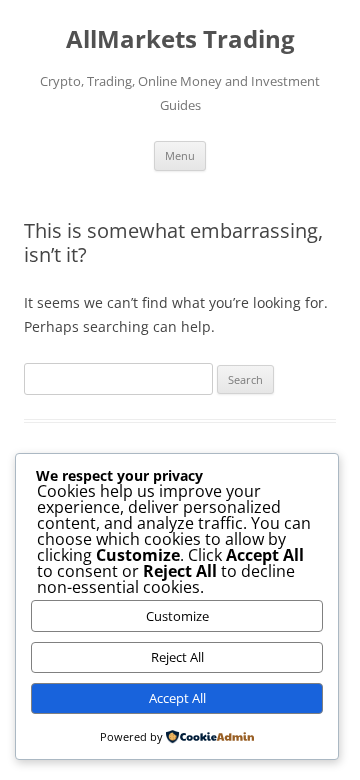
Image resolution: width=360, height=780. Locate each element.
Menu (180, 155)
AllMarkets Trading (180, 39)
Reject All (177, 657)
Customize (177, 616)
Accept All (177, 698)
